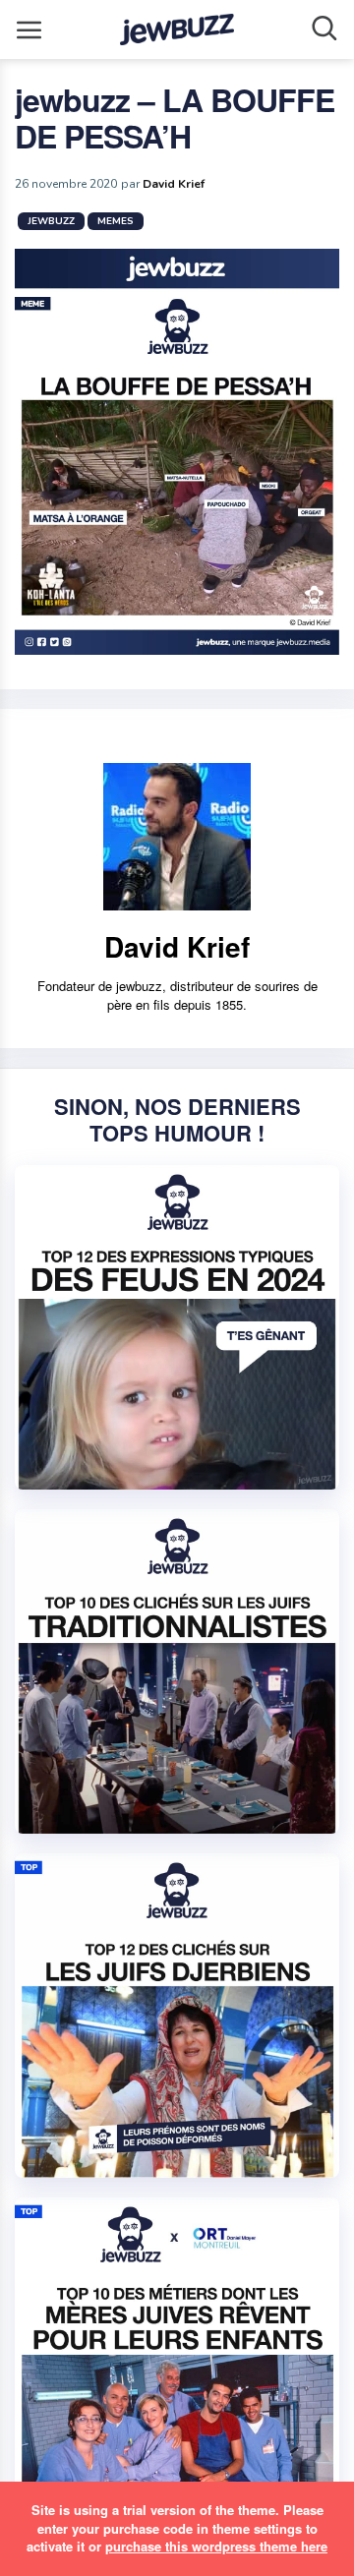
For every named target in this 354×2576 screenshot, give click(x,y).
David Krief (174, 184)
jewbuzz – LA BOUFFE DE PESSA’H (175, 117)
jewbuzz (51, 221)
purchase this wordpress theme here (216, 2546)
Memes (116, 221)
